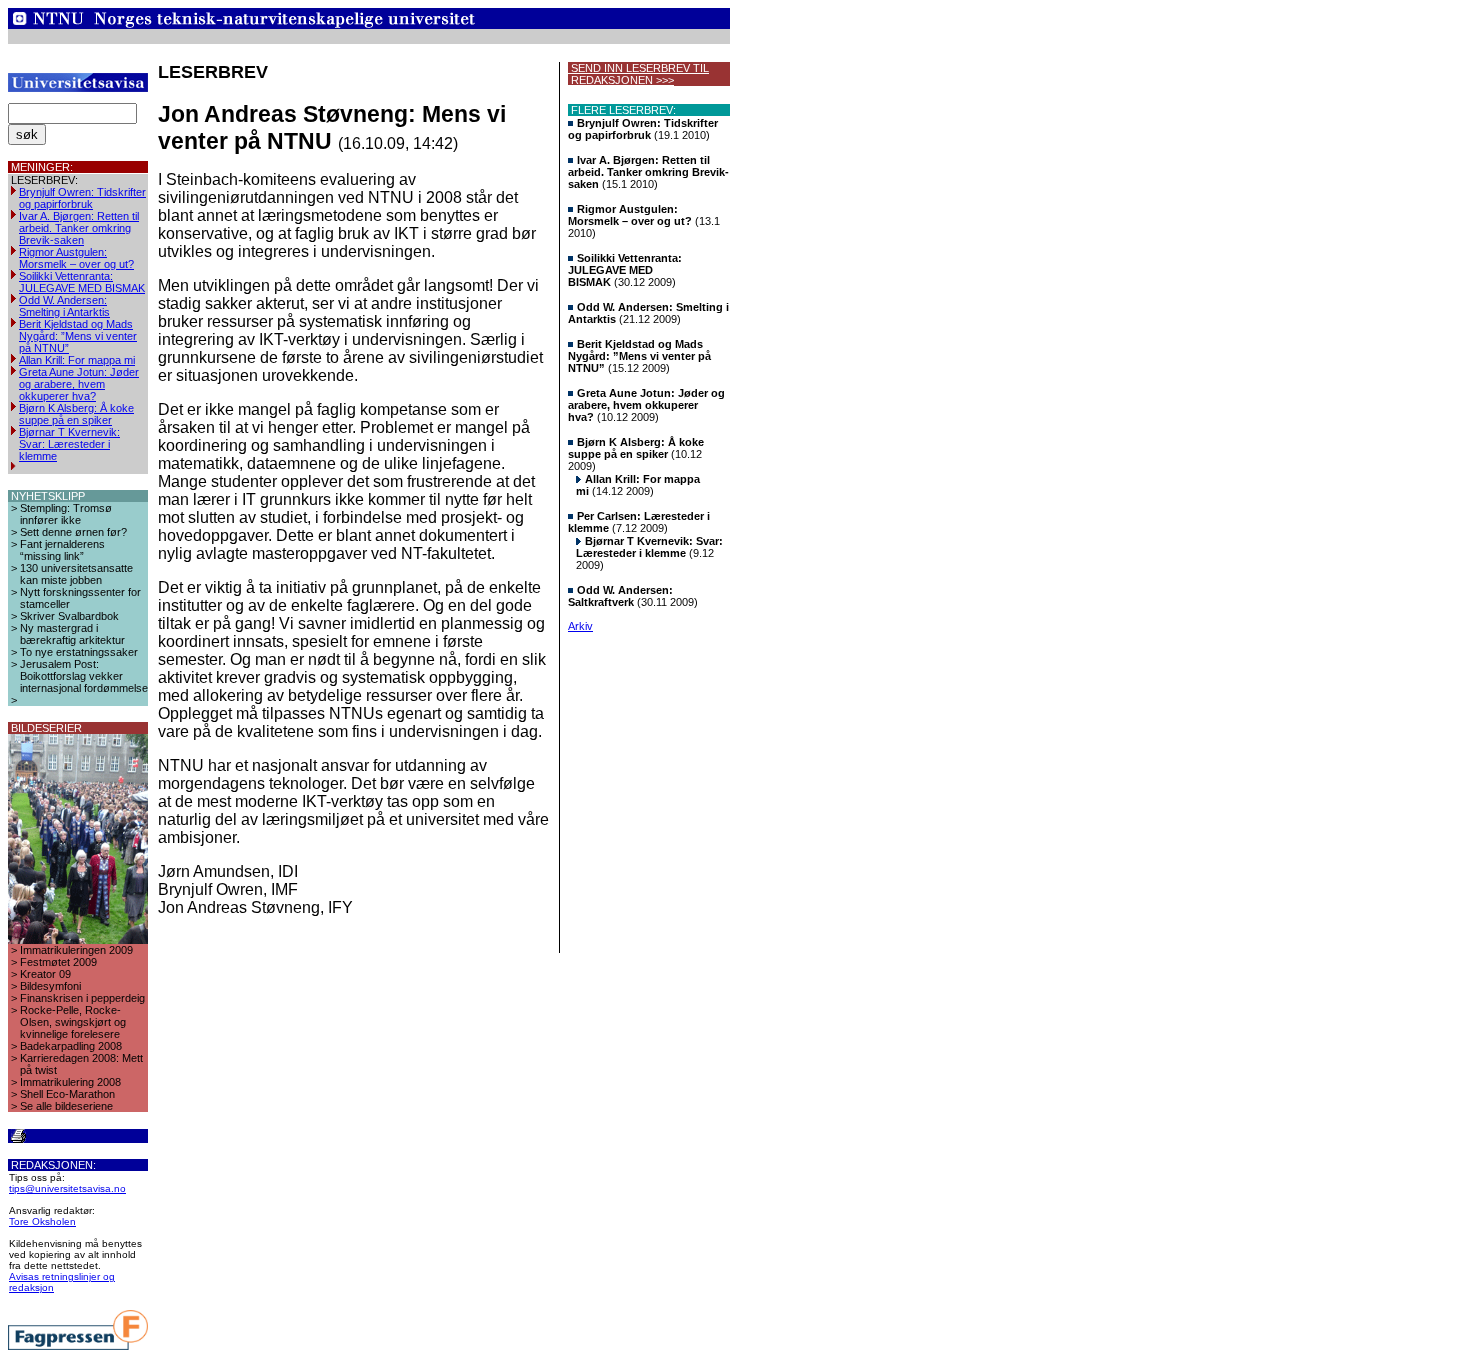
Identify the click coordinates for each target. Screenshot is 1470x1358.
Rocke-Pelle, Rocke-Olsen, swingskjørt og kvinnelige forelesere (73, 1022)
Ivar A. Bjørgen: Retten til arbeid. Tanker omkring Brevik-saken (79, 228)
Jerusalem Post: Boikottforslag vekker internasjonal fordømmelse (84, 676)
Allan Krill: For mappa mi (77, 360)
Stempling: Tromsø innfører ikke (66, 514)
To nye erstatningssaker (79, 652)
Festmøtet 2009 (58, 962)
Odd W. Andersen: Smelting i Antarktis (64, 306)
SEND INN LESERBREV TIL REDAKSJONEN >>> (638, 74)
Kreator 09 (45, 974)
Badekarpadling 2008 (71, 1046)
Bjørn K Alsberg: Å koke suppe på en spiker (76, 414)
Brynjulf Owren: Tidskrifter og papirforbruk (82, 198)
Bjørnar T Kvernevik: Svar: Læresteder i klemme (69, 444)
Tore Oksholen (42, 1221)
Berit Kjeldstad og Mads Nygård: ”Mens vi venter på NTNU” (78, 336)
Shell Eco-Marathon (67, 1094)
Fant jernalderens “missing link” (62, 550)
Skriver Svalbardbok (69, 616)
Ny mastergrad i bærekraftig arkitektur (72, 634)
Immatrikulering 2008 (70, 1082)
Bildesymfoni (50, 986)
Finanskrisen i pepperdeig (82, 998)
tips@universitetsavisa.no (67, 1188)
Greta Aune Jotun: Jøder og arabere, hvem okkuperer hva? (79, 384)
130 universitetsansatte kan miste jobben (76, 574)
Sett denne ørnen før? (73, 532)
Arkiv (580, 626)
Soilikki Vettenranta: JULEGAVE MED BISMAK (82, 282)
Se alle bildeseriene (66, 1106)
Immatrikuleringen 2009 (76, 950)
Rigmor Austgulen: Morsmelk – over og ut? (76, 258)
